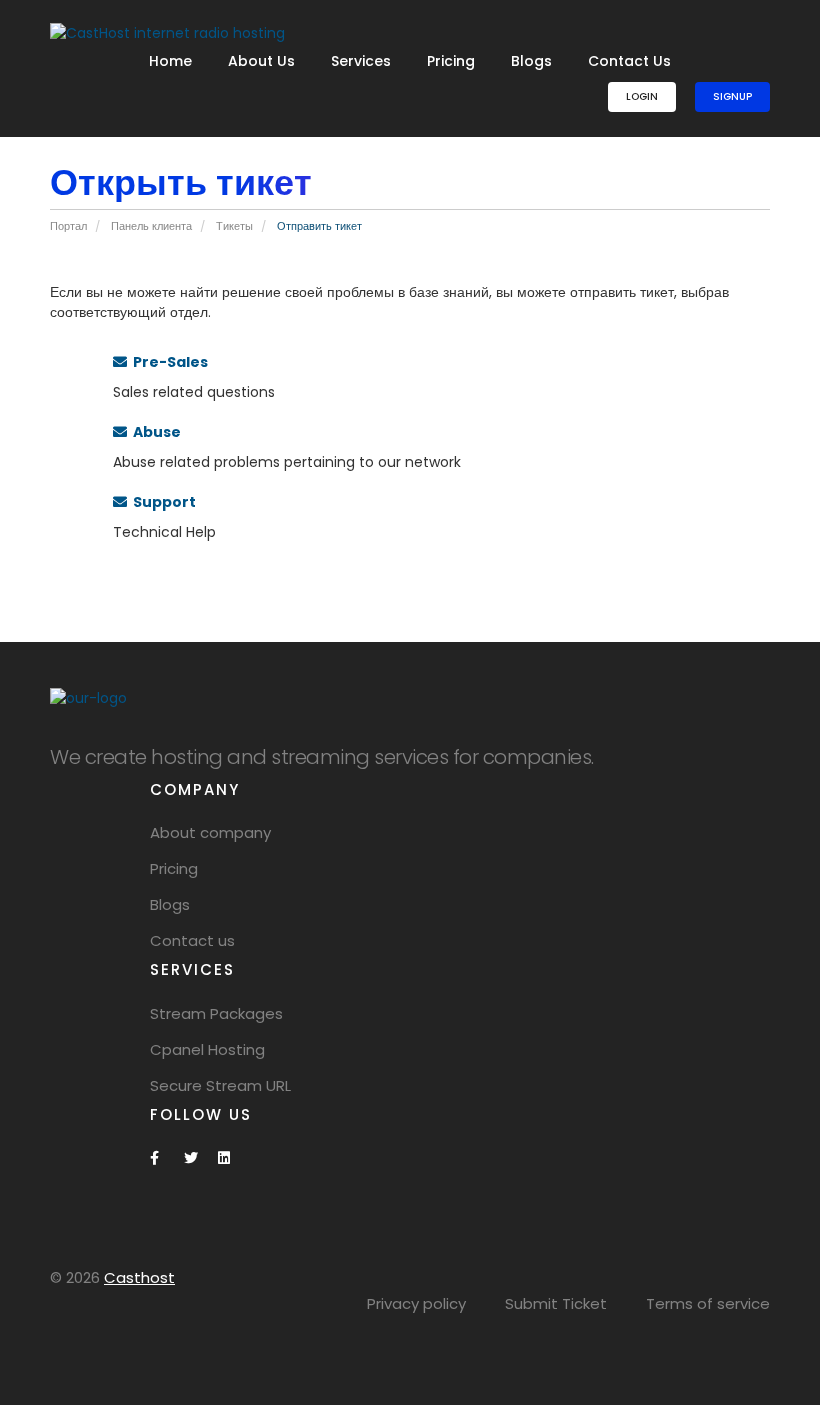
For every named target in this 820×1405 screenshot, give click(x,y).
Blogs (531, 61)
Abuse (154, 432)
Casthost (139, 1277)
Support (161, 502)
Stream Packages (216, 1013)
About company (210, 832)
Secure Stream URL (220, 1085)
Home (170, 61)
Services (361, 61)
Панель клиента (151, 226)
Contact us (192, 940)
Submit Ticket (556, 1303)
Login (642, 96)
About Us (261, 61)
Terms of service (708, 1303)
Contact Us (629, 61)
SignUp (732, 96)
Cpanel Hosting (207, 1049)
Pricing (451, 61)
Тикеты (234, 226)
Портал (68, 226)
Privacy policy (416, 1303)
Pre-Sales (167, 362)
